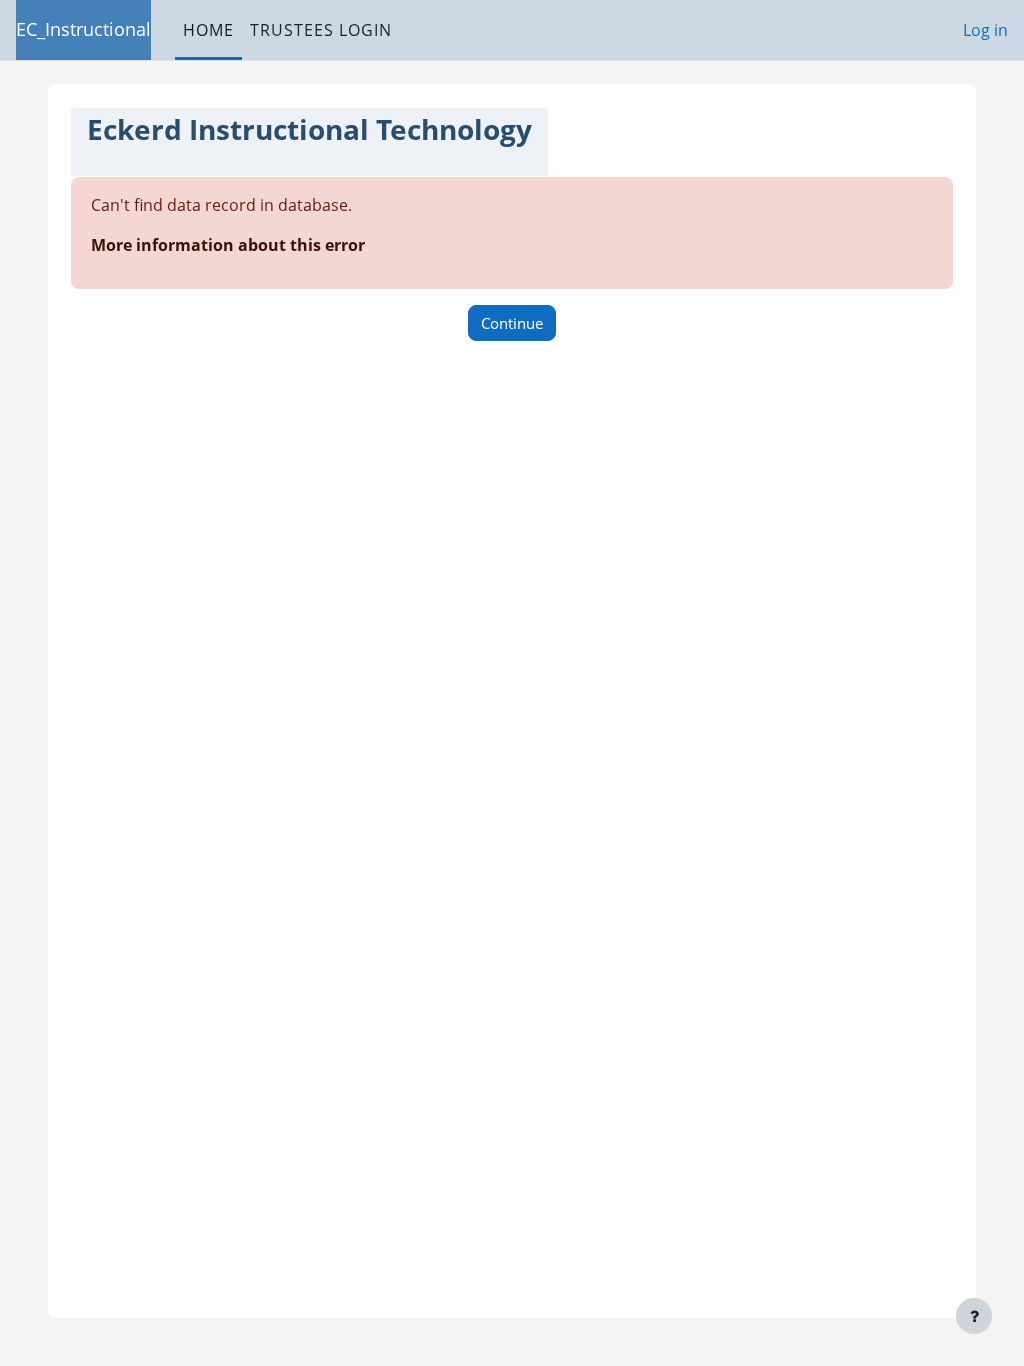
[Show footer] (974, 1316)
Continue (512, 323)
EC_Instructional (83, 29)
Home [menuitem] (208, 30)
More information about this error (228, 245)
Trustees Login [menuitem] (321, 30)
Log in (985, 30)
